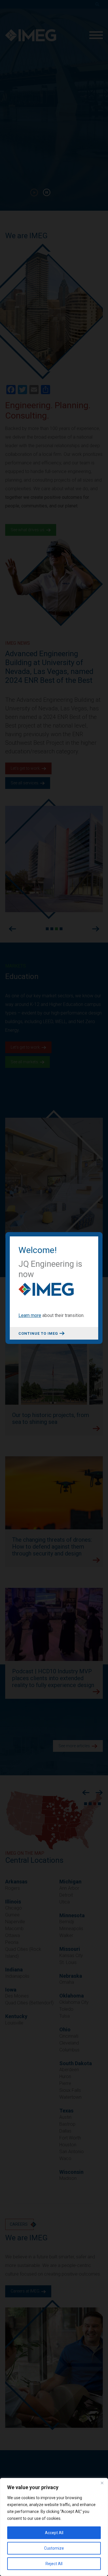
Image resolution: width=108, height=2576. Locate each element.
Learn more (30, 1315)
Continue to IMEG (38, 1333)
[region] (54, 2527)
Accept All (54, 2533)
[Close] (102, 2483)
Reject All (54, 2564)
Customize (54, 2548)
